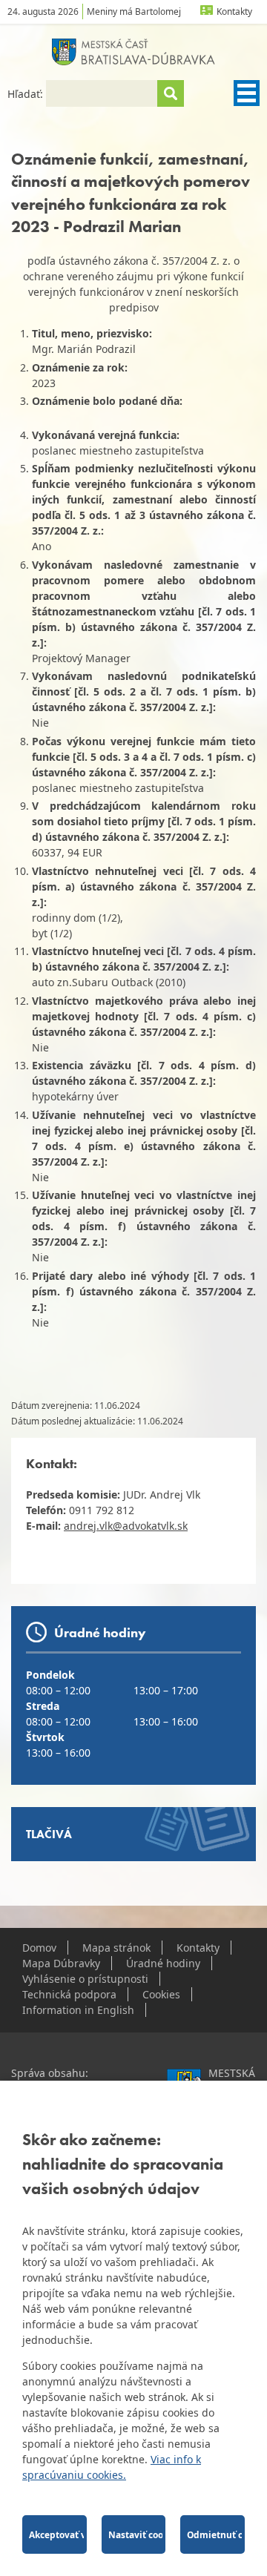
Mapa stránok (116, 1948)
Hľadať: (27, 94)
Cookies (161, 1994)
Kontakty (234, 11)
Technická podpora (69, 1994)
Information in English (78, 2010)
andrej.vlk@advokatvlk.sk (126, 1526)
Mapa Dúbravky (61, 1963)
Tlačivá (49, 1834)
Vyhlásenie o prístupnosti (85, 1979)
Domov (39, 1948)
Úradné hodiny (163, 1963)
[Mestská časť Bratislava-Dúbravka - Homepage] (133, 52)
